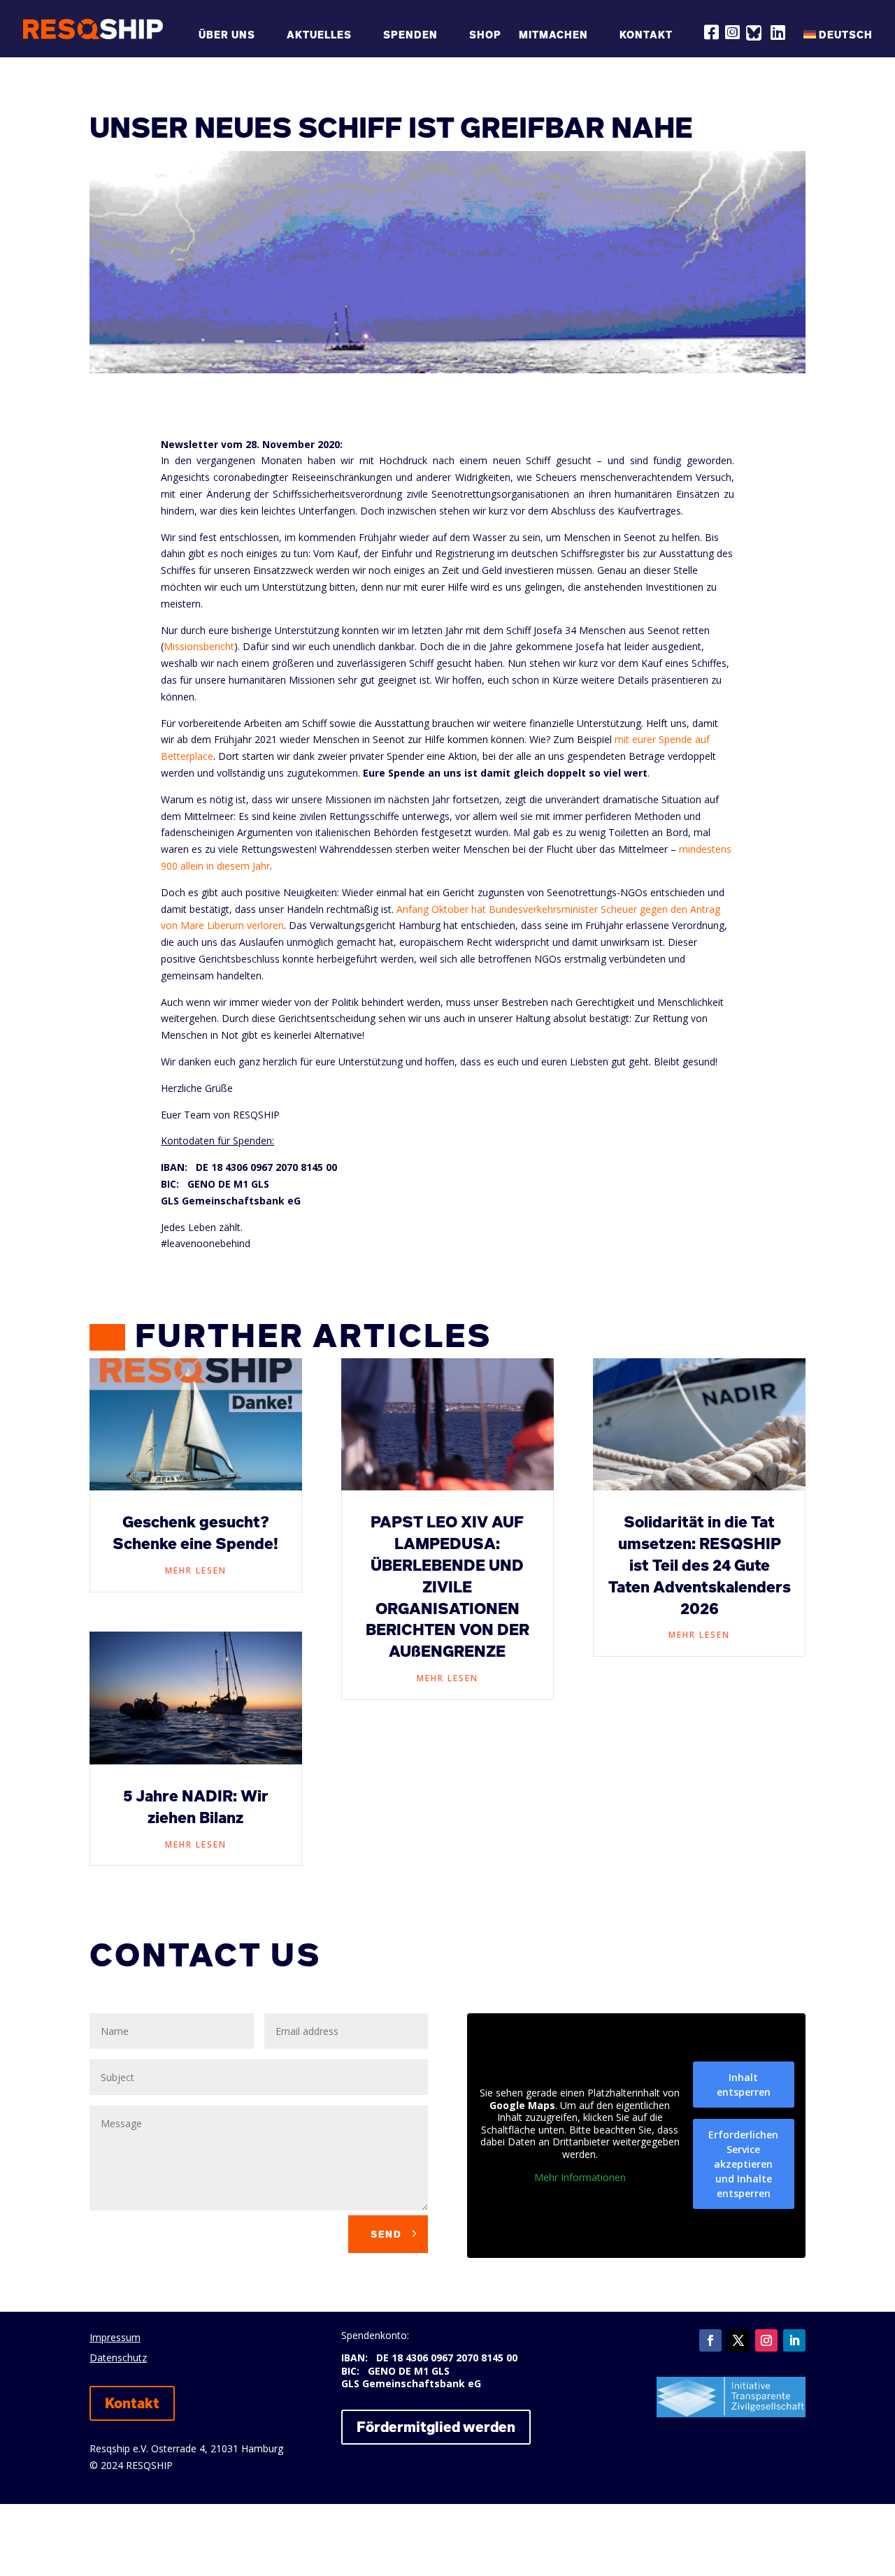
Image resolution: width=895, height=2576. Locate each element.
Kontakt (646, 35)
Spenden (410, 35)
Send (386, 2234)
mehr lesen (196, 1570)
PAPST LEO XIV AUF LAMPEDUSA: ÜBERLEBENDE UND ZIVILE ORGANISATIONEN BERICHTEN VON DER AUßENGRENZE (447, 1586)
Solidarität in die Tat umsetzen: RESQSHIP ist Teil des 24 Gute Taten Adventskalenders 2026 (700, 1565)
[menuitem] (838, 42)
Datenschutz (118, 2358)
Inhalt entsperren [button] (744, 2085)
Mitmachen (553, 35)
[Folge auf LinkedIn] (794, 2340)
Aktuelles (319, 35)
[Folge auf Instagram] (766, 2340)
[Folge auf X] (738, 2340)
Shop (485, 35)
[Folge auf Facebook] (710, 2340)
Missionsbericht (199, 646)
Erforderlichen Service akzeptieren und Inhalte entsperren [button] (743, 2164)
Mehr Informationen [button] (580, 2178)
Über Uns (227, 35)
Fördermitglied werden (436, 2427)
